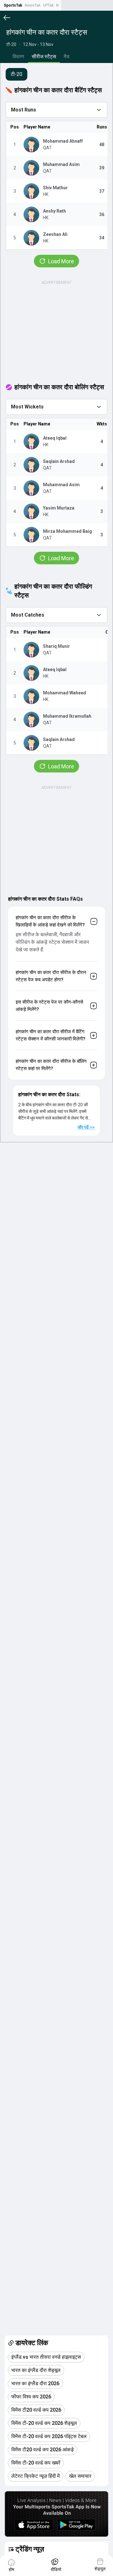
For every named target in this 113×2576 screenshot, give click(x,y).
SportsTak (13, 5)
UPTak (48, 5)
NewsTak (33, 5)
